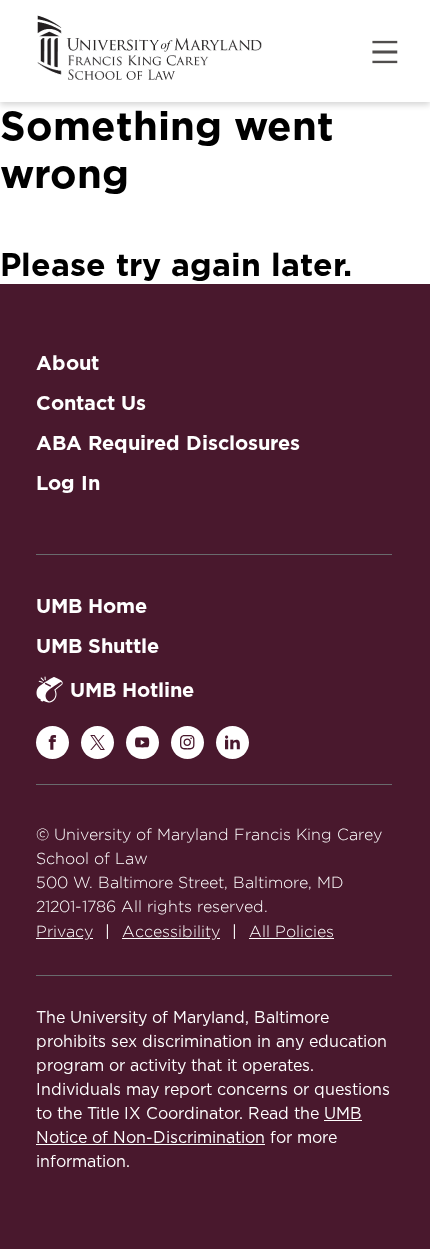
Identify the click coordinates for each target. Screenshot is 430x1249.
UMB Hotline (132, 690)
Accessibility (171, 931)
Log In (68, 483)
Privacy (64, 931)
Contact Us (91, 403)
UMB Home (91, 606)
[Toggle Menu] (385, 52)
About (67, 363)
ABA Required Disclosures (168, 443)
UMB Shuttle (97, 646)
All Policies (291, 931)
